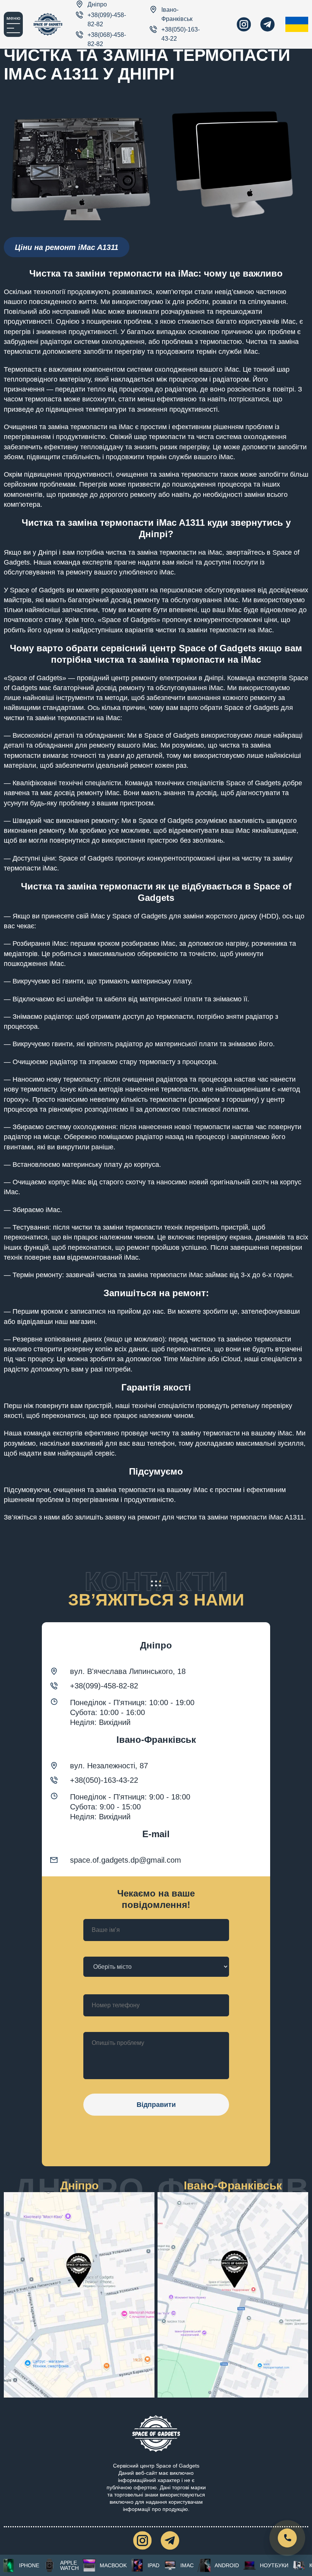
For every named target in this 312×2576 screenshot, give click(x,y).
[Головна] (48, 24)
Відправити (156, 2105)
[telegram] (267, 24)
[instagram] (244, 24)
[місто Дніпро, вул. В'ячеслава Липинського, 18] (79, 2295)
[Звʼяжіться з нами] (287, 2538)
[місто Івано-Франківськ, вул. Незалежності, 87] (233, 2295)
